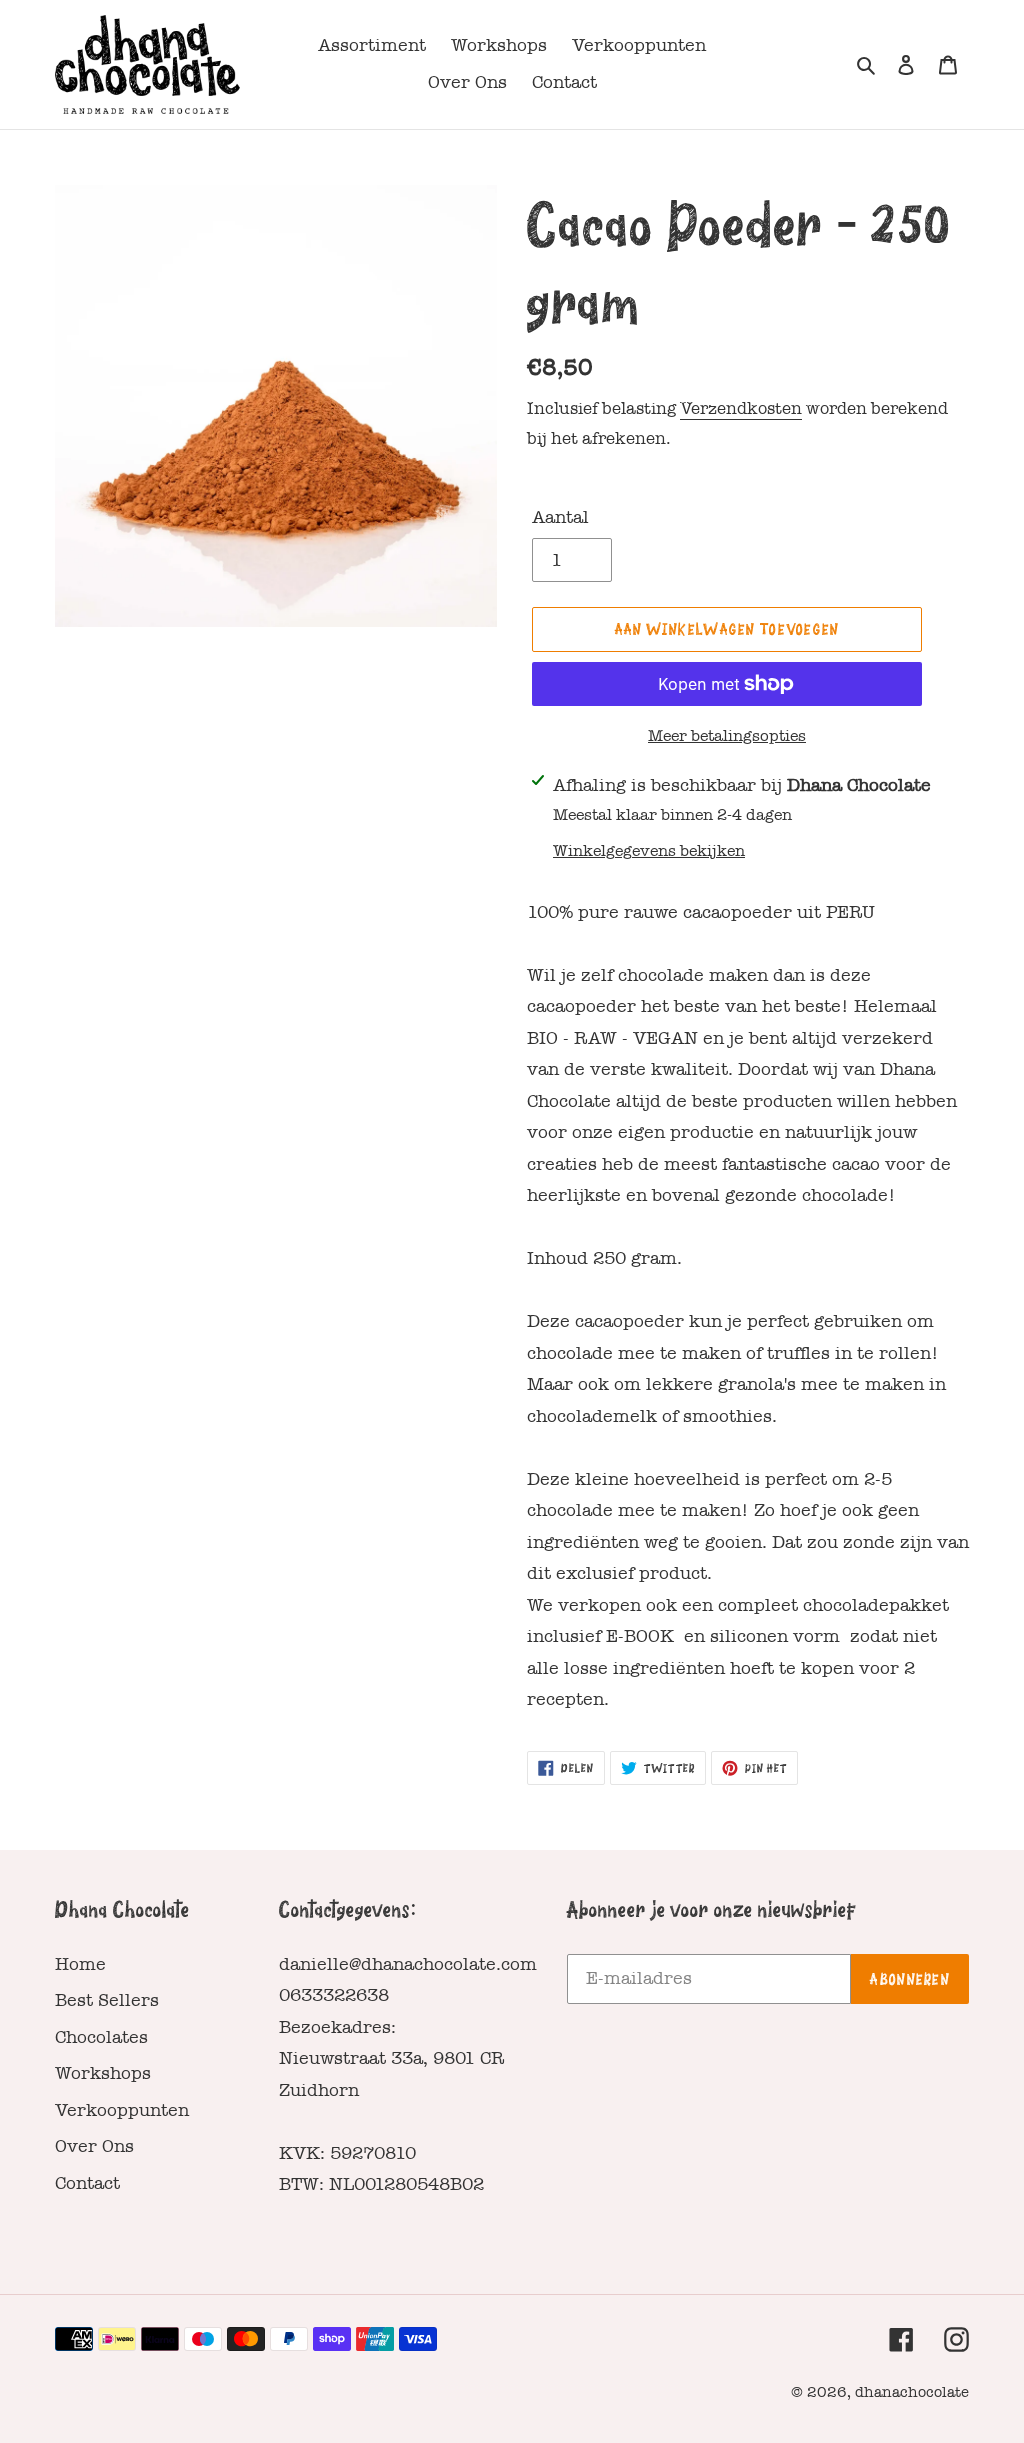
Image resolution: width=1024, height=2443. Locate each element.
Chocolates (101, 2037)
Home (80, 1964)
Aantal (560, 517)
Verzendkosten (741, 408)
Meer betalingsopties (727, 736)
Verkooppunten (122, 2110)
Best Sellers (107, 2000)
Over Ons (94, 2146)
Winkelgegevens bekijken (649, 851)
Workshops (103, 2073)
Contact (87, 2183)
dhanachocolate (912, 2392)
